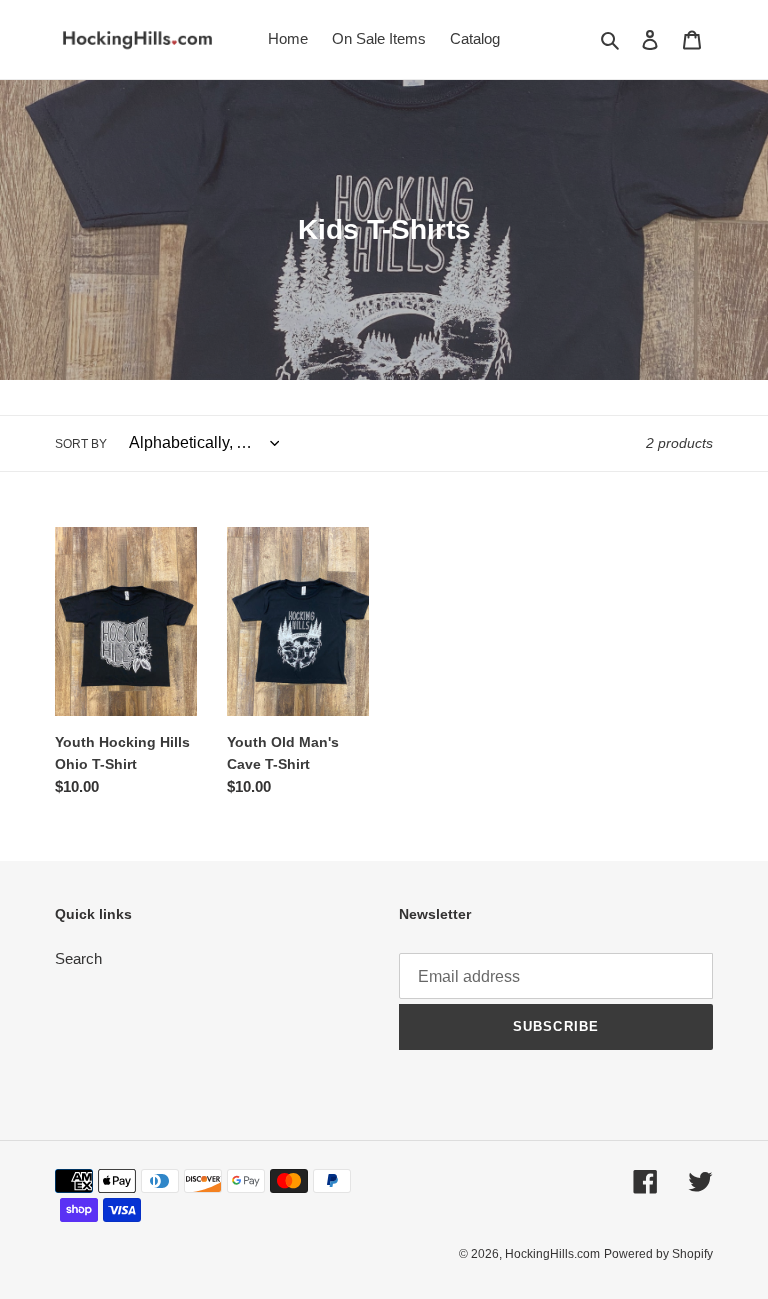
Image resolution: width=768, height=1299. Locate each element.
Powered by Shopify (658, 1254)
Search (78, 958)
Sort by (81, 444)
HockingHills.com (552, 1254)
